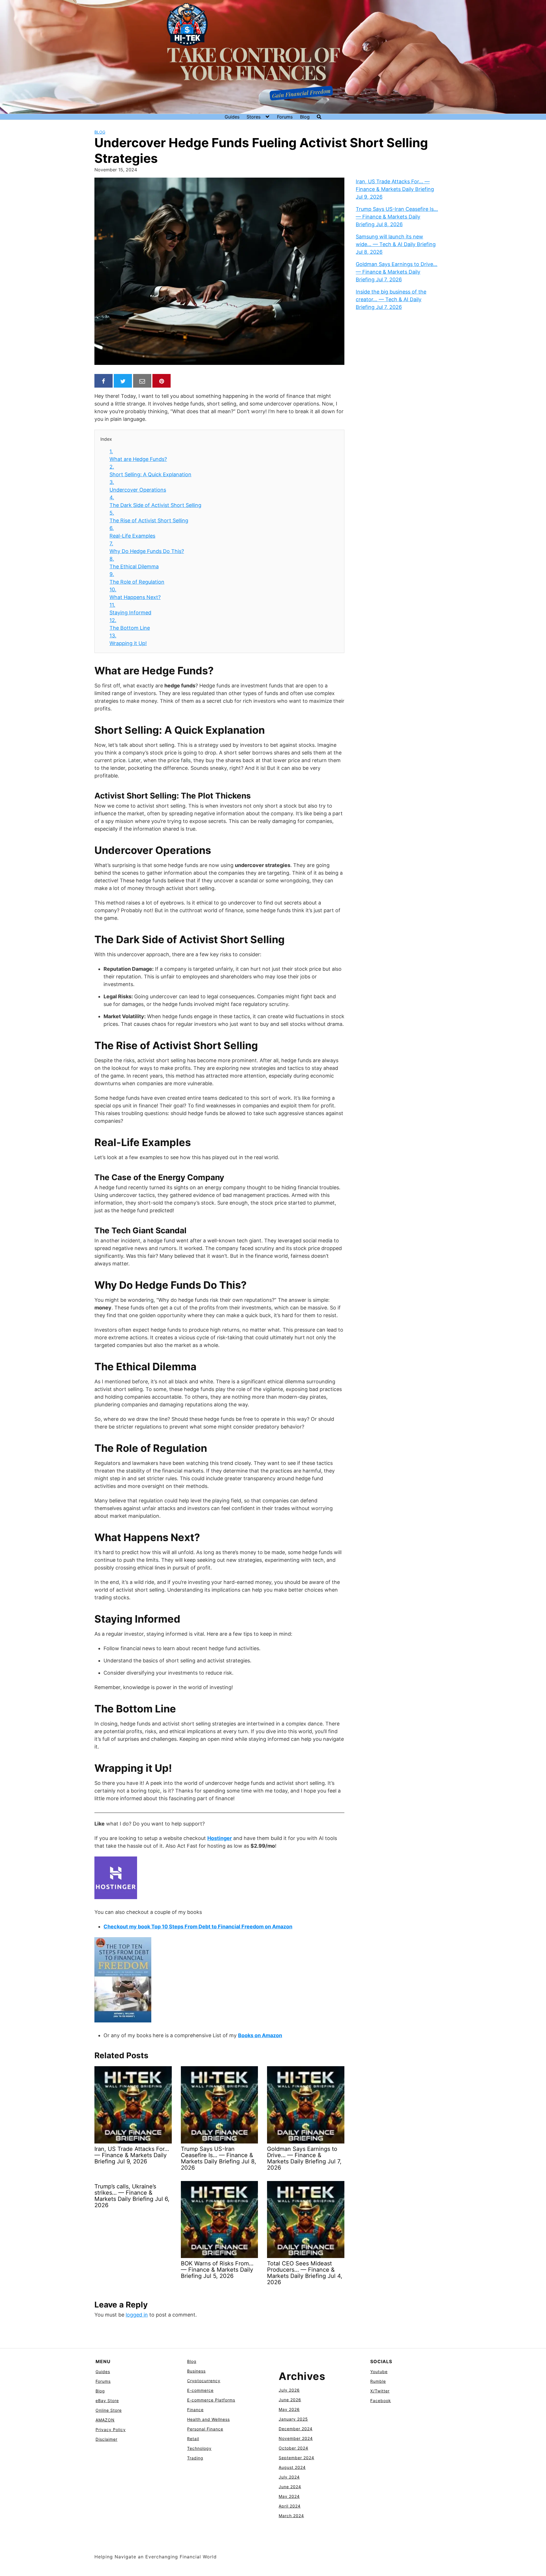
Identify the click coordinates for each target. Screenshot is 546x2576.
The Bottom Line (130, 624)
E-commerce (200, 2390)
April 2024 (290, 2506)
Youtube (379, 2372)
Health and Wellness (208, 2419)
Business (196, 2371)
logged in (137, 2315)
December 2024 (296, 2429)
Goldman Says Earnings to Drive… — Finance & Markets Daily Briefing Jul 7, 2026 (397, 272)
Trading (195, 2458)
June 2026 (290, 2400)
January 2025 (293, 2419)
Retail (193, 2439)
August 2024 (292, 2467)
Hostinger (220, 1838)
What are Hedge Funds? (138, 455)
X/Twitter (380, 2391)
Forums (285, 117)
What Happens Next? (135, 593)
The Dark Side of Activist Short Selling (155, 501)
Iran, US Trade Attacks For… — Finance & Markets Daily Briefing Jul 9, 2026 (395, 189)
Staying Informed (130, 609)
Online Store (109, 2410)
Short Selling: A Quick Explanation (150, 471)
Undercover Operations (138, 486)
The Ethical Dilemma (134, 563)
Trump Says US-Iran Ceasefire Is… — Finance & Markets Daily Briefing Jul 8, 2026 (397, 217)
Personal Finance (205, 2429)
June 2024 (290, 2487)
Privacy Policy (111, 2430)
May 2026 (289, 2409)
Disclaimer (106, 2439)
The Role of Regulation (137, 578)
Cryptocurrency (204, 2381)
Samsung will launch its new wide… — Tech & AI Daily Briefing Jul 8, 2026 (396, 244)
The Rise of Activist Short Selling (149, 517)
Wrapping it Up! (128, 639)
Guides (232, 117)
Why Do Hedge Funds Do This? (147, 547)
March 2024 (291, 2516)
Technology (199, 2448)
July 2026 (289, 2390)
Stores (254, 117)
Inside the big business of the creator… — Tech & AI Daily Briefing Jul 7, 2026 (391, 299)
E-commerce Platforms (211, 2400)
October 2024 (293, 2448)
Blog (305, 117)
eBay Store (107, 2401)
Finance (195, 2410)
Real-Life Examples (132, 532)
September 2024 (296, 2458)
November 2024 (296, 2438)
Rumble (378, 2381)
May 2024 (289, 2496)
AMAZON (105, 2420)
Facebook (381, 2401)
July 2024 (289, 2477)
